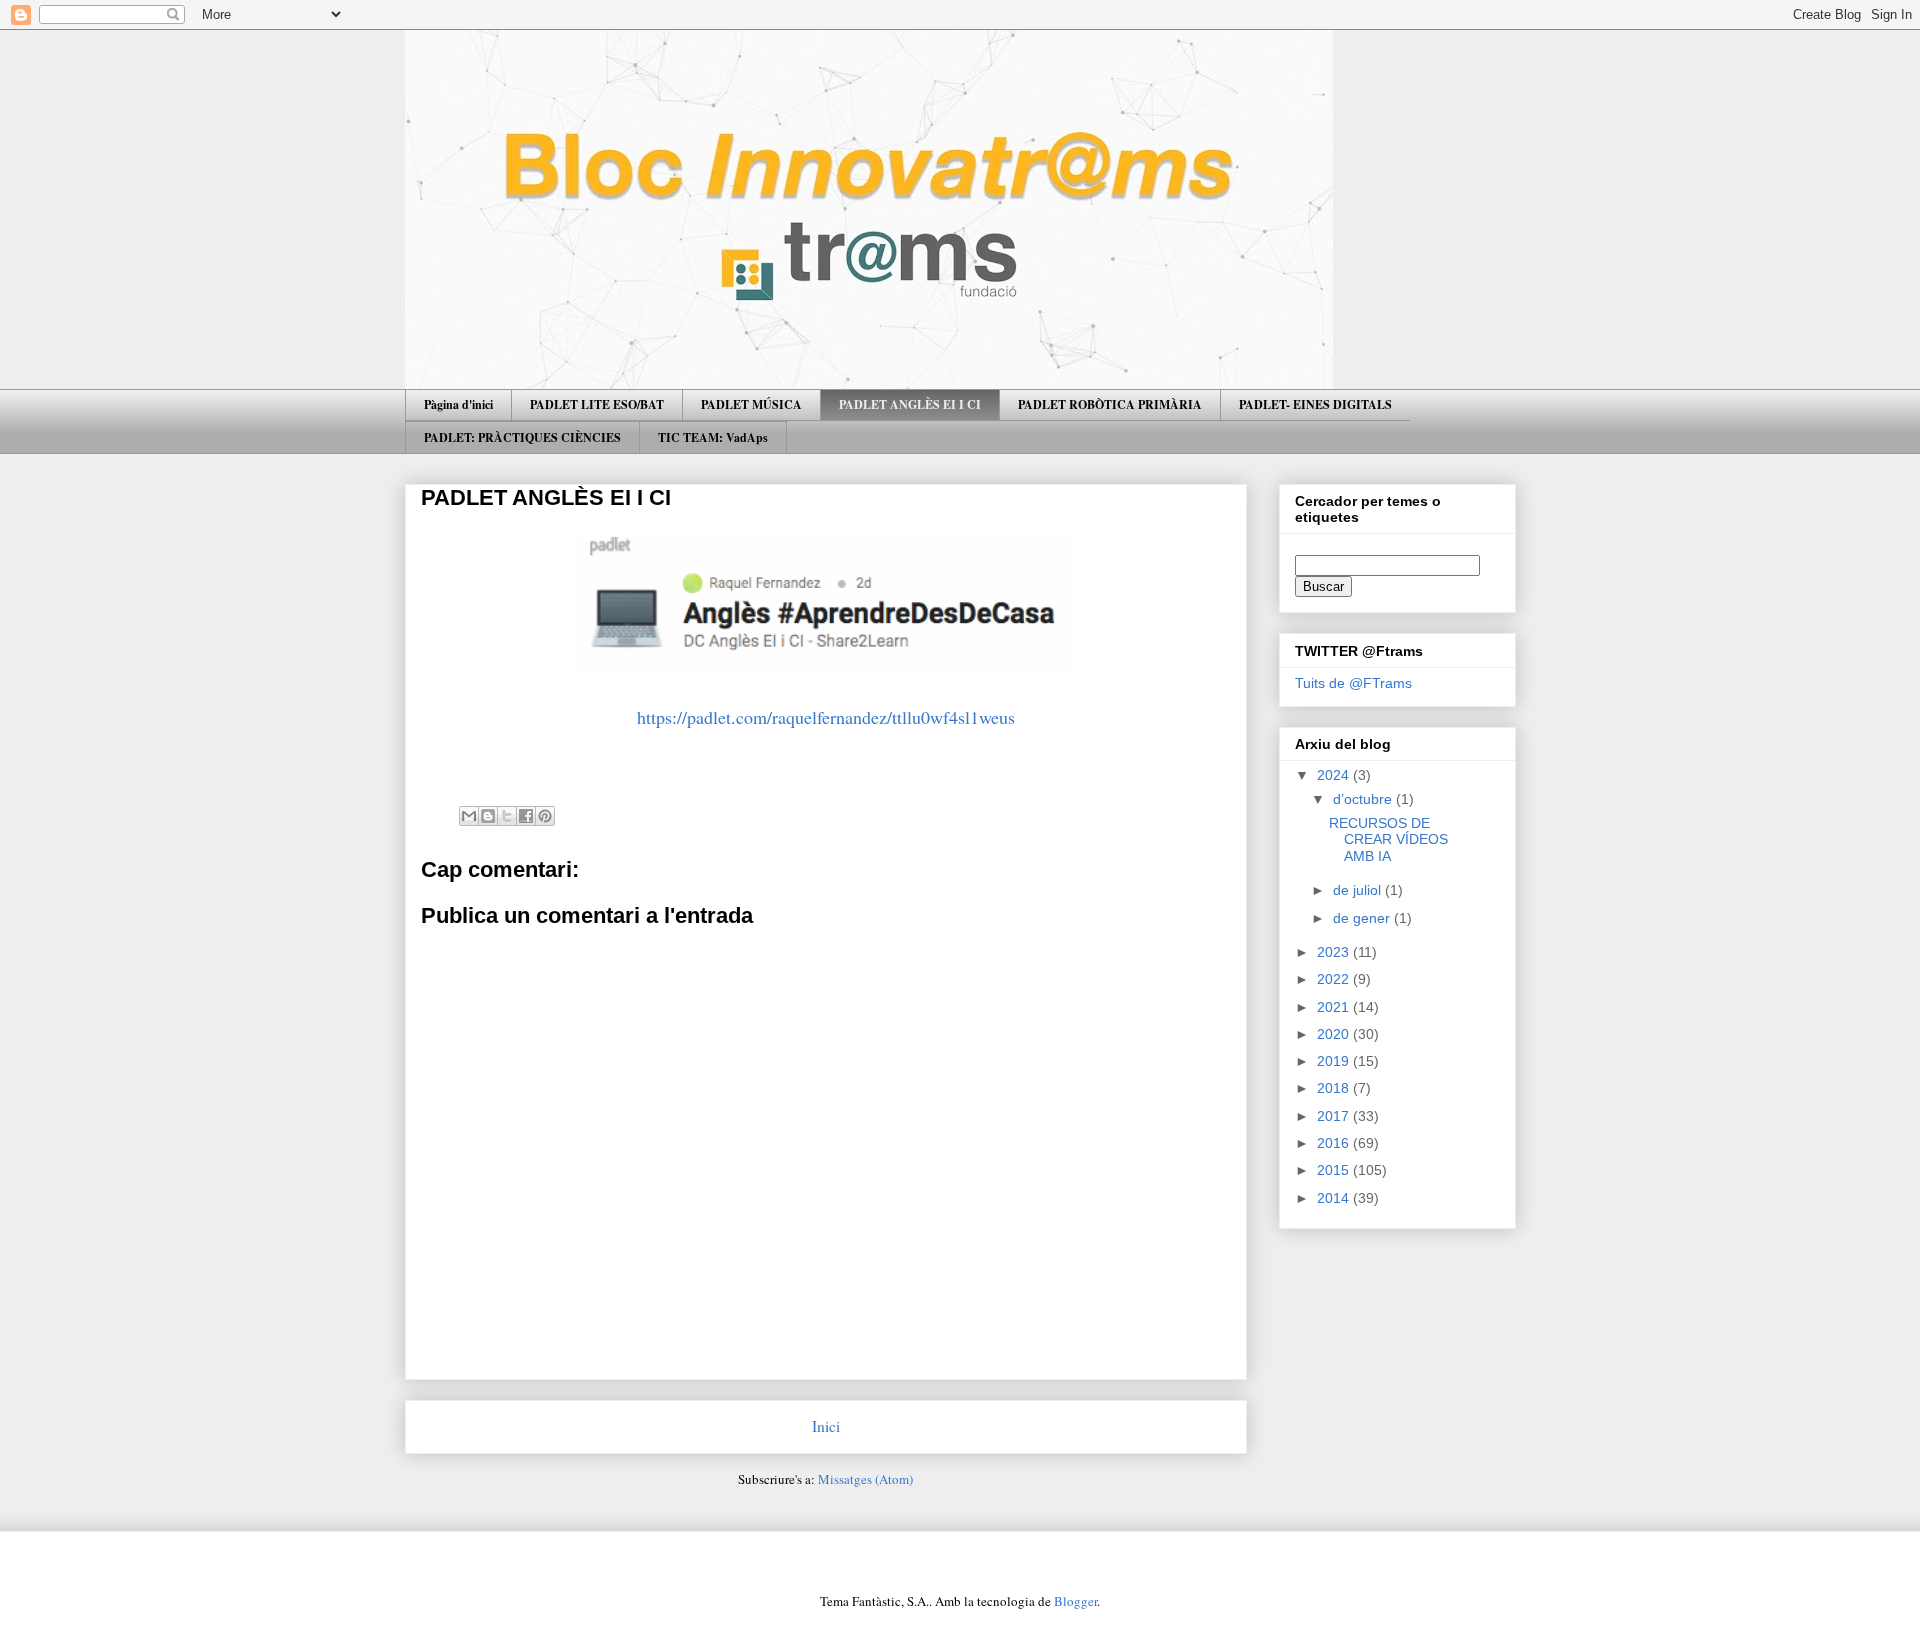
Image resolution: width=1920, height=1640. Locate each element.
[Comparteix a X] (507, 816)
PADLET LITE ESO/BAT (597, 404)
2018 (1335, 1088)
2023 (1335, 952)
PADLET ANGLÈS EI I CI (910, 404)
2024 (1335, 775)
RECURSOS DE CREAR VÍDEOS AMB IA (1388, 840)
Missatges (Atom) (865, 1479)
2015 (1335, 1170)
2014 (1335, 1198)
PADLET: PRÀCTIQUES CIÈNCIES (522, 437)
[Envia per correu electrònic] (469, 816)
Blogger (1075, 1601)
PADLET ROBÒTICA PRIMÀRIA (1110, 404)
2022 (1335, 979)
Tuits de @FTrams (1353, 683)
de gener (1363, 918)
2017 (1335, 1116)
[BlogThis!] (488, 816)
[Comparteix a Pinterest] (545, 816)
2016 (1335, 1143)
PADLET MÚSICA (751, 404)
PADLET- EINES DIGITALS (1315, 404)
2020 (1335, 1034)
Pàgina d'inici (458, 404)
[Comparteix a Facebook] (526, 816)
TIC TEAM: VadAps (713, 437)
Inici (826, 1426)
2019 (1335, 1061)
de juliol (1359, 890)
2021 (1335, 1007)
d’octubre (1364, 799)
